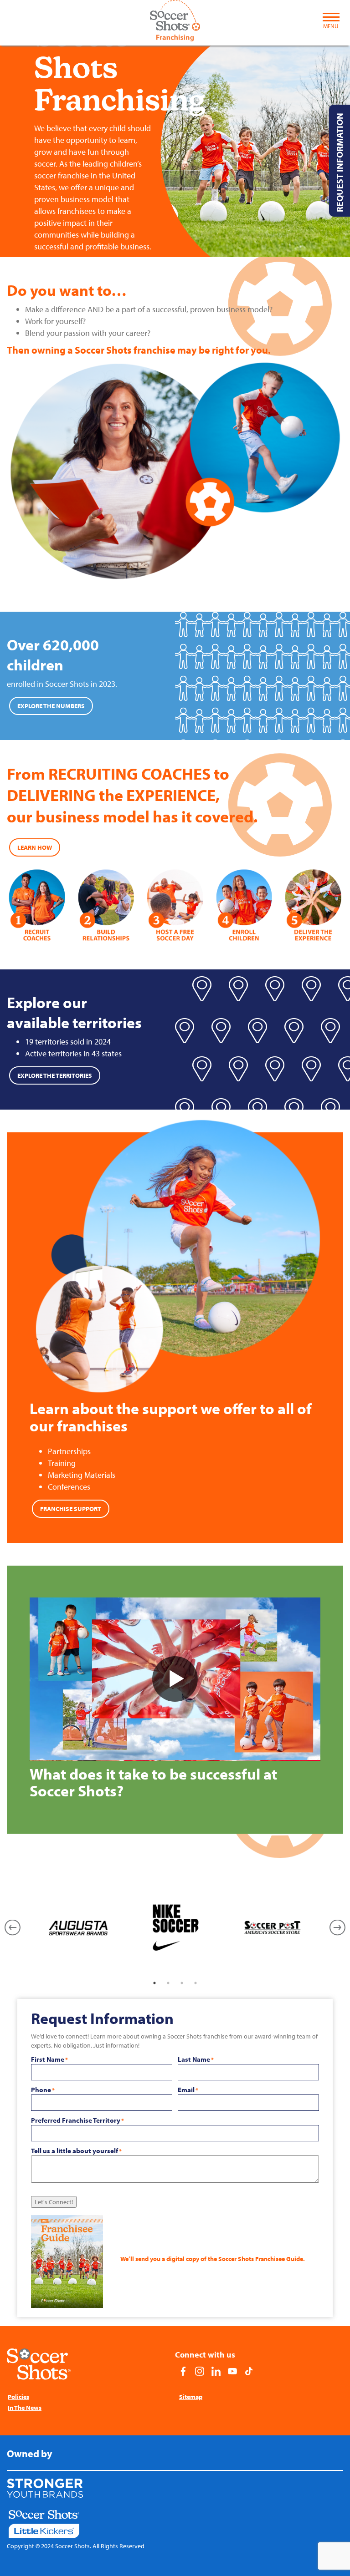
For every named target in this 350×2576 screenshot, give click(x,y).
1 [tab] (154, 1983)
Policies (18, 2397)
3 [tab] (182, 1983)
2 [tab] (168, 1983)
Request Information (339, 162)
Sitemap (191, 2397)
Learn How (35, 847)
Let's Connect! (54, 2202)
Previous (13, 1928)
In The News (25, 2408)
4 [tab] (196, 1983)
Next (337, 1928)
